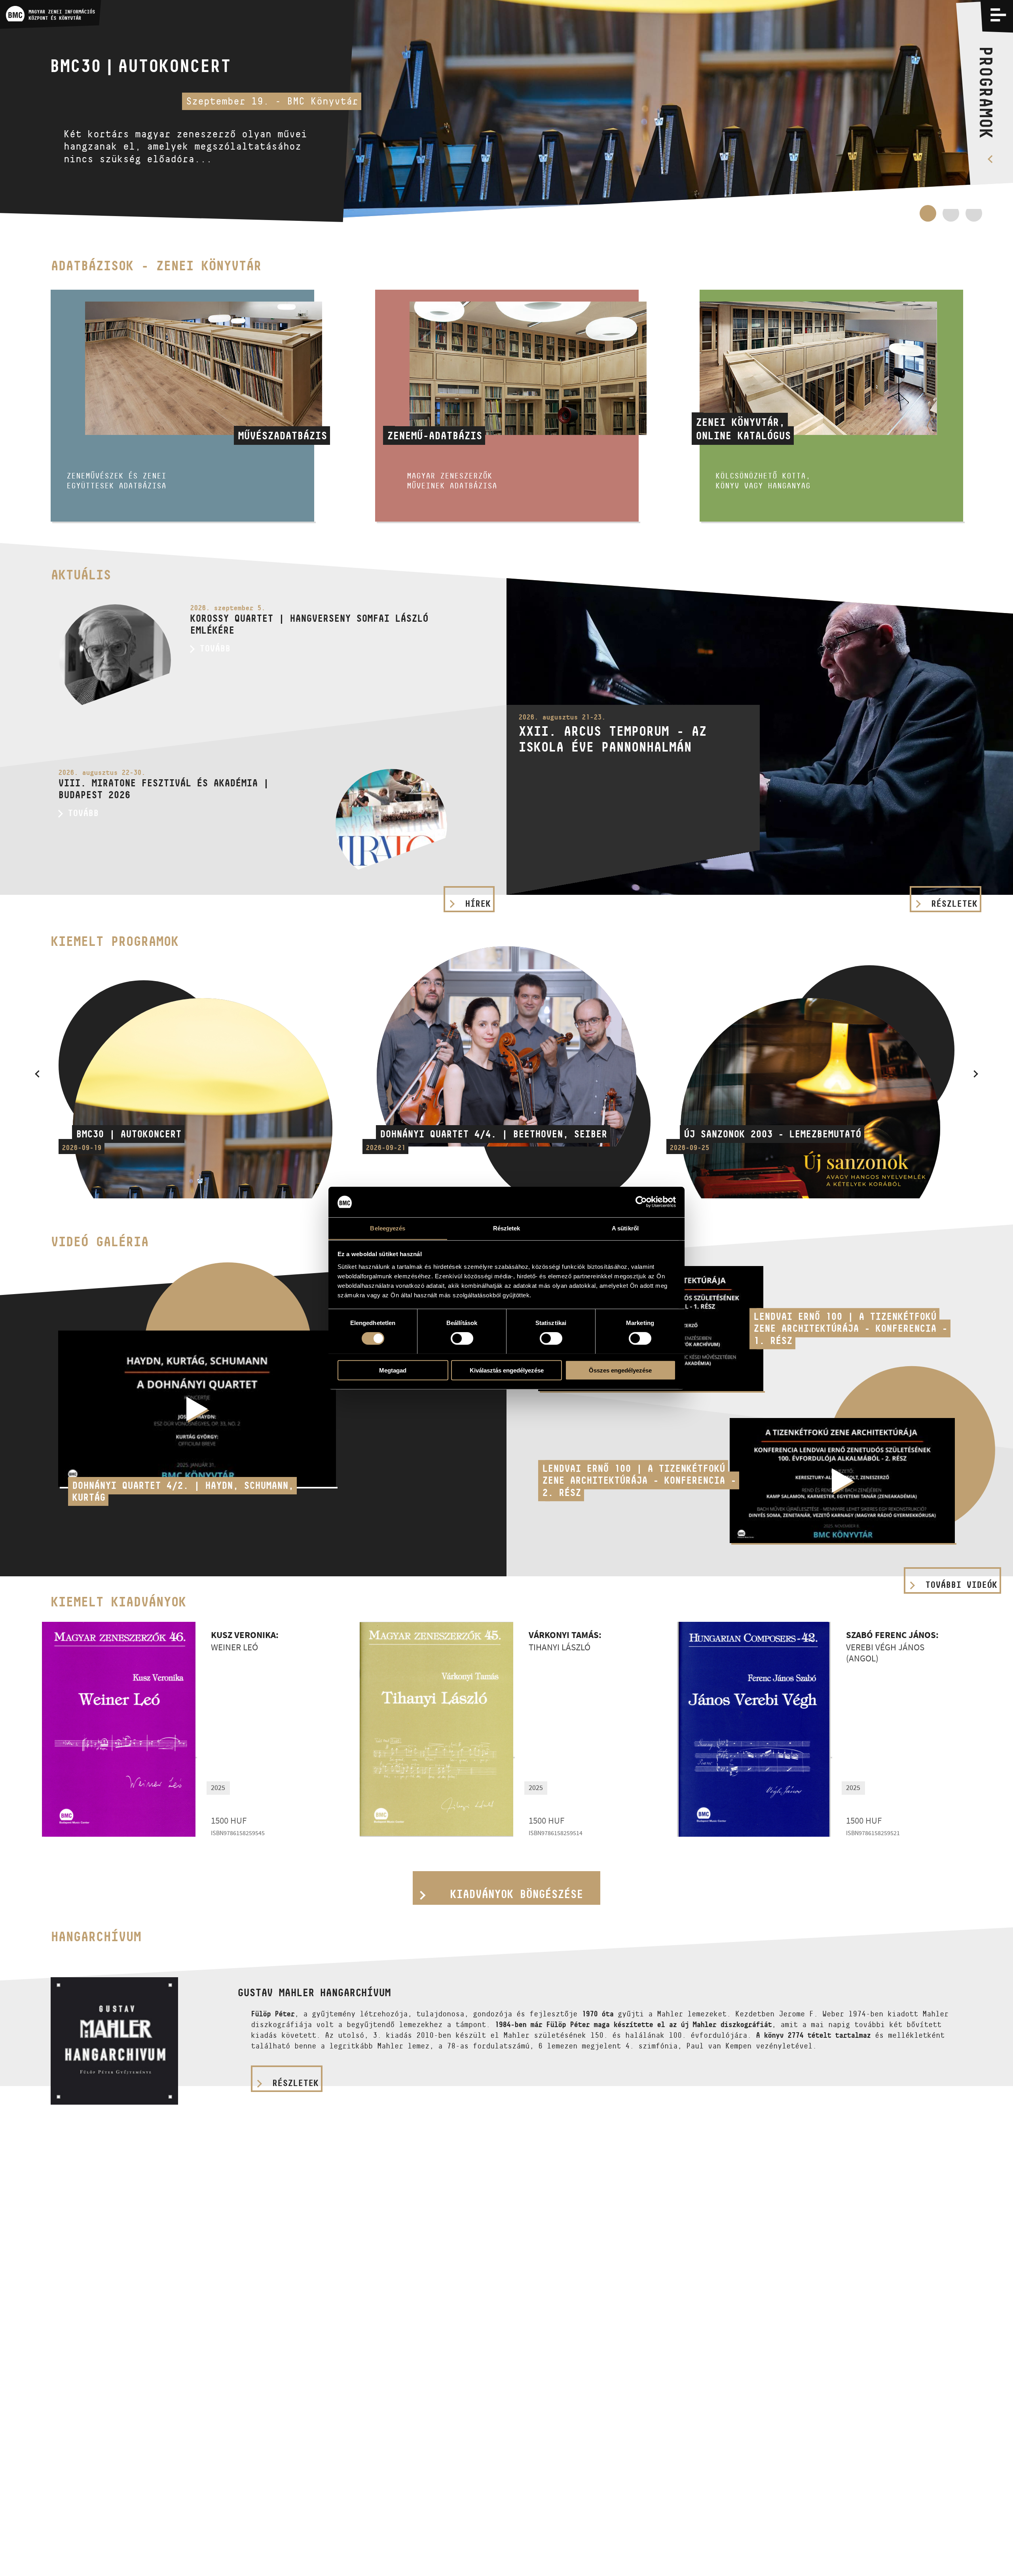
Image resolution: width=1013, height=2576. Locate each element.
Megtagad (393, 1370)
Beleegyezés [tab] (388, 1228)
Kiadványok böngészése (516, 1894)
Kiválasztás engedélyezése (507, 1370)
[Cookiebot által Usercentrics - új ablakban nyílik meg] (641, 1202)
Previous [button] (37, 1074)
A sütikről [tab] (625, 1228)
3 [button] (974, 217)
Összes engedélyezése (620, 1370)
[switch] (462, 1338)
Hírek (478, 904)
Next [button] (976, 1074)
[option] (506, 111)
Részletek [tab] (507, 1228)
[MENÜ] (998, 15)
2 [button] (951, 213)
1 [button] (928, 217)
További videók (961, 1585)
